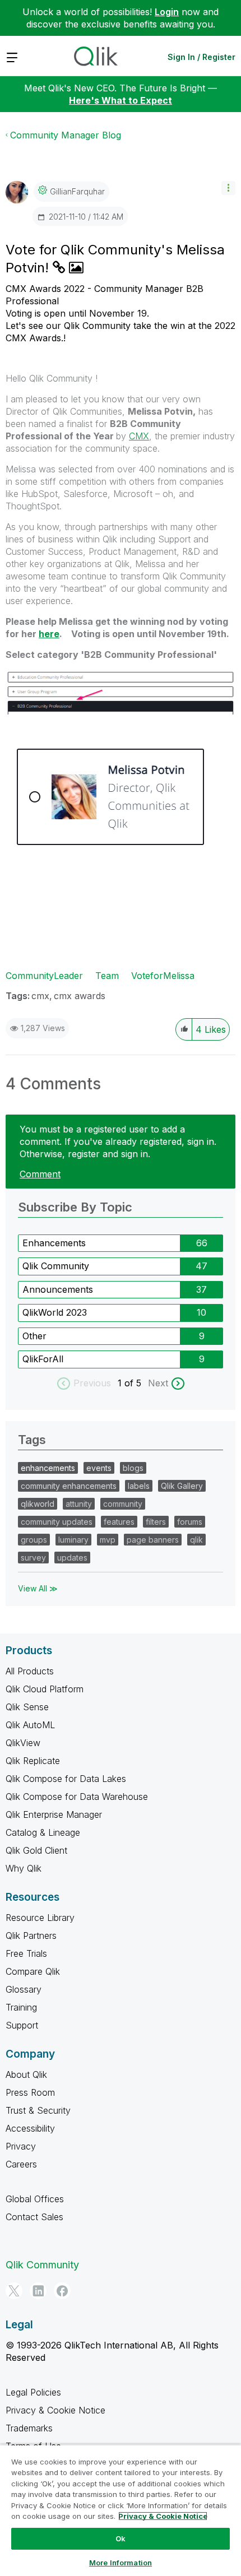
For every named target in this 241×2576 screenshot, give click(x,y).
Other (34, 1336)
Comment (40, 1174)
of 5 (134, 1383)
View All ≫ (38, 1588)
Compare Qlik (33, 1971)
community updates (57, 1522)
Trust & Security (38, 2110)
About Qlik (26, 2074)
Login (167, 12)
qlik (196, 1540)
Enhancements (54, 1243)
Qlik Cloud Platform (45, 1689)
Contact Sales (34, 2217)
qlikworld (38, 1504)
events (99, 1468)
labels (139, 1486)
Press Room (30, 2092)
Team (107, 976)
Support (22, 2025)
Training (21, 2007)
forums (190, 1522)
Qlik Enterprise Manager (54, 1814)
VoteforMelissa (163, 976)
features (119, 1522)
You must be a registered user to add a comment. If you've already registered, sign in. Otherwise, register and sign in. (118, 1141)
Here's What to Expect (121, 100)
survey (33, 1558)
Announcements (58, 1289)
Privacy (21, 2146)
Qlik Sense (27, 1707)
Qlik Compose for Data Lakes (66, 1779)
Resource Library (40, 1918)
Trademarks (29, 2428)
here (49, 634)
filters (156, 1522)
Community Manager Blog (66, 135)
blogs (133, 1468)
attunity (79, 1504)
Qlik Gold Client (36, 1850)
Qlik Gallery (182, 1486)
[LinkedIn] (38, 2291)
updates (72, 1558)
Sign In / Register (201, 57)
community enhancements (69, 1486)
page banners (153, 1540)
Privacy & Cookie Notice (55, 2410)
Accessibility (30, 2128)
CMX (139, 436)
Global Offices (35, 2199)
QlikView (23, 1743)
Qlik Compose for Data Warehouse (77, 1797)
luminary (73, 1540)
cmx (40, 996)
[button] (228, 188)
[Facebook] (62, 2291)
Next (158, 1383)
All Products (30, 1671)
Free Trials (26, 1953)
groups (34, 1540)
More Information (121, 2563)
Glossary (24, 1989)
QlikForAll (43, 1359)
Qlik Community (56, 1266)
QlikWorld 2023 (55, 1312)
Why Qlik (24, 1868)
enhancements (48, 1468)
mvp (108, 1540)
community (123, 1504)
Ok (121, 2538)
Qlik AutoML (30, 1725)
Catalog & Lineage (43, 1832)
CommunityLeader (44, 976)
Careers (21, 2164)
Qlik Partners (31, 1936)
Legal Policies (33, 2392)
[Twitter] (14, 2291)
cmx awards (80, 996)
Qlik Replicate (33, 1761)
